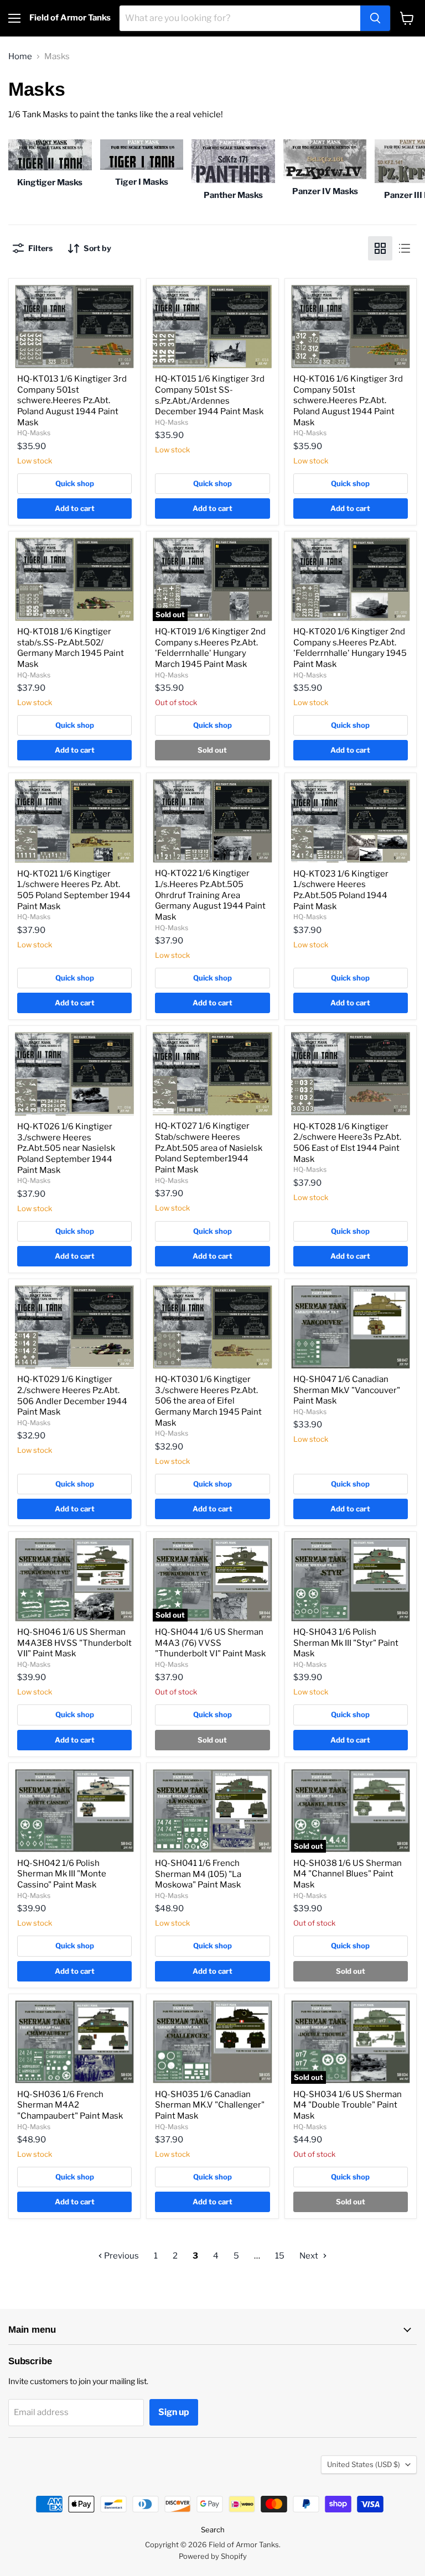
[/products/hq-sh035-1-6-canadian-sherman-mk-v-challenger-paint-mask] (212, 2042)
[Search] (375, 18)
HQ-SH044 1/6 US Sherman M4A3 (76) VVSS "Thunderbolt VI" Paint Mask (210, 1643)
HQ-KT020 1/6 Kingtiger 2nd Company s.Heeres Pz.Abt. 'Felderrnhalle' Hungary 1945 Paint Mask (350, 648)
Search (213, 2530)
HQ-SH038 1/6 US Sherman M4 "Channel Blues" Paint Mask (348, 1874)
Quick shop (75, 483)
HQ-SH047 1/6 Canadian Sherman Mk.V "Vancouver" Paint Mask (347, 1390)
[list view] (405, 248)
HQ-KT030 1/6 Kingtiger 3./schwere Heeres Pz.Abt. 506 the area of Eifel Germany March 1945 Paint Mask (208, 1401)
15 (280, 2256)
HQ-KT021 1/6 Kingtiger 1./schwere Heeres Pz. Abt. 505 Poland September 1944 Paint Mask (74, 890)
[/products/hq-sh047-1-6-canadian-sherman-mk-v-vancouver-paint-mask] (351, 1327)
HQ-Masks (34, 433)
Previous (121, 2256)
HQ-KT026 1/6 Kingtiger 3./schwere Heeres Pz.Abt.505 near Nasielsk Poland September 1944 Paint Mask (66, 1148)
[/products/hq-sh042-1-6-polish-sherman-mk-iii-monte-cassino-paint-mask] (74, 1811)
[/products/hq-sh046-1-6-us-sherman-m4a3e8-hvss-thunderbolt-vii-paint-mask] (74, 1580)
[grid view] (380, 248)
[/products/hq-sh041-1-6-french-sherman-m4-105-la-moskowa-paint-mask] (212, 1811)
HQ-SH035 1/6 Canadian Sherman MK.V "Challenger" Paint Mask (210, 2105)
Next (310, 2256)
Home (20, 57)
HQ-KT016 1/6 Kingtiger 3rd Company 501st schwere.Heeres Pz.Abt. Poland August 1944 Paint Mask (348, 401)
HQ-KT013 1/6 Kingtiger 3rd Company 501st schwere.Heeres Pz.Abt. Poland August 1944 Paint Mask (72, 401)
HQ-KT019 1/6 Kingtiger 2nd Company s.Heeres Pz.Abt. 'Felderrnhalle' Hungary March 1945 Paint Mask (210, 648)
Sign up (174, 2412)
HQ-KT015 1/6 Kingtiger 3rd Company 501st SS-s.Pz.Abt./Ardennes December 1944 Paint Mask (210, 395)
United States (364, 2464)
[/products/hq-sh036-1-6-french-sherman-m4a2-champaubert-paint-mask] (74, 2042)
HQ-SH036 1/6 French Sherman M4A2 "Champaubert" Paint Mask (70, 2105)
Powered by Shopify (213, 2556)
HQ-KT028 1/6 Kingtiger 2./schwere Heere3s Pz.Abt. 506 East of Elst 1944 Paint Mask (347, 1143)
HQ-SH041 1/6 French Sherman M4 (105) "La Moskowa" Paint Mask (198, 1874)
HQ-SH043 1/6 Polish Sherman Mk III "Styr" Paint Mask (346, 1643)
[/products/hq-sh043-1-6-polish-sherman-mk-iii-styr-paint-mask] (351, 1580)
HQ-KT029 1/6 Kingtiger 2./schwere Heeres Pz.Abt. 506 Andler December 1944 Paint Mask (72, 1396)
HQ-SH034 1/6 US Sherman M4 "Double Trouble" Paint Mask (348, 2105)
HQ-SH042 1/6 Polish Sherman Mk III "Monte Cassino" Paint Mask (62, 1874)
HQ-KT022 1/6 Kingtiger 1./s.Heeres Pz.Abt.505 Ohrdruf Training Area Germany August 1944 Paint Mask (210, 895)
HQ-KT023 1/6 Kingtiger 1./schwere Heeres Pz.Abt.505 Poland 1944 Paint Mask (341, 890)
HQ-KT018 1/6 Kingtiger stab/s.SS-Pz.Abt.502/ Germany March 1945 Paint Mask (71, 648)
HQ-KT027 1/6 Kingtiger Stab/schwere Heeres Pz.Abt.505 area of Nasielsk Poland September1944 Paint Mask (209, 1148)
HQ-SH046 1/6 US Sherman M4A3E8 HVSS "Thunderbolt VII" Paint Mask (74, 1643)
